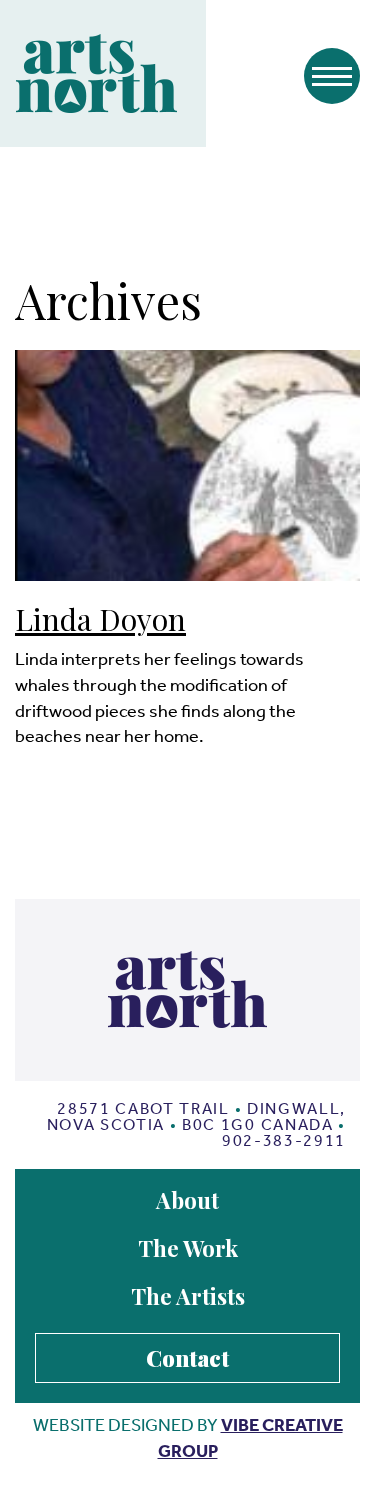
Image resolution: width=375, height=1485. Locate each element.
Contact (187, 1358)
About (187, 1200)
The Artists (188, 1296)
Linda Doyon (100, 619)
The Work (188, 1248)
